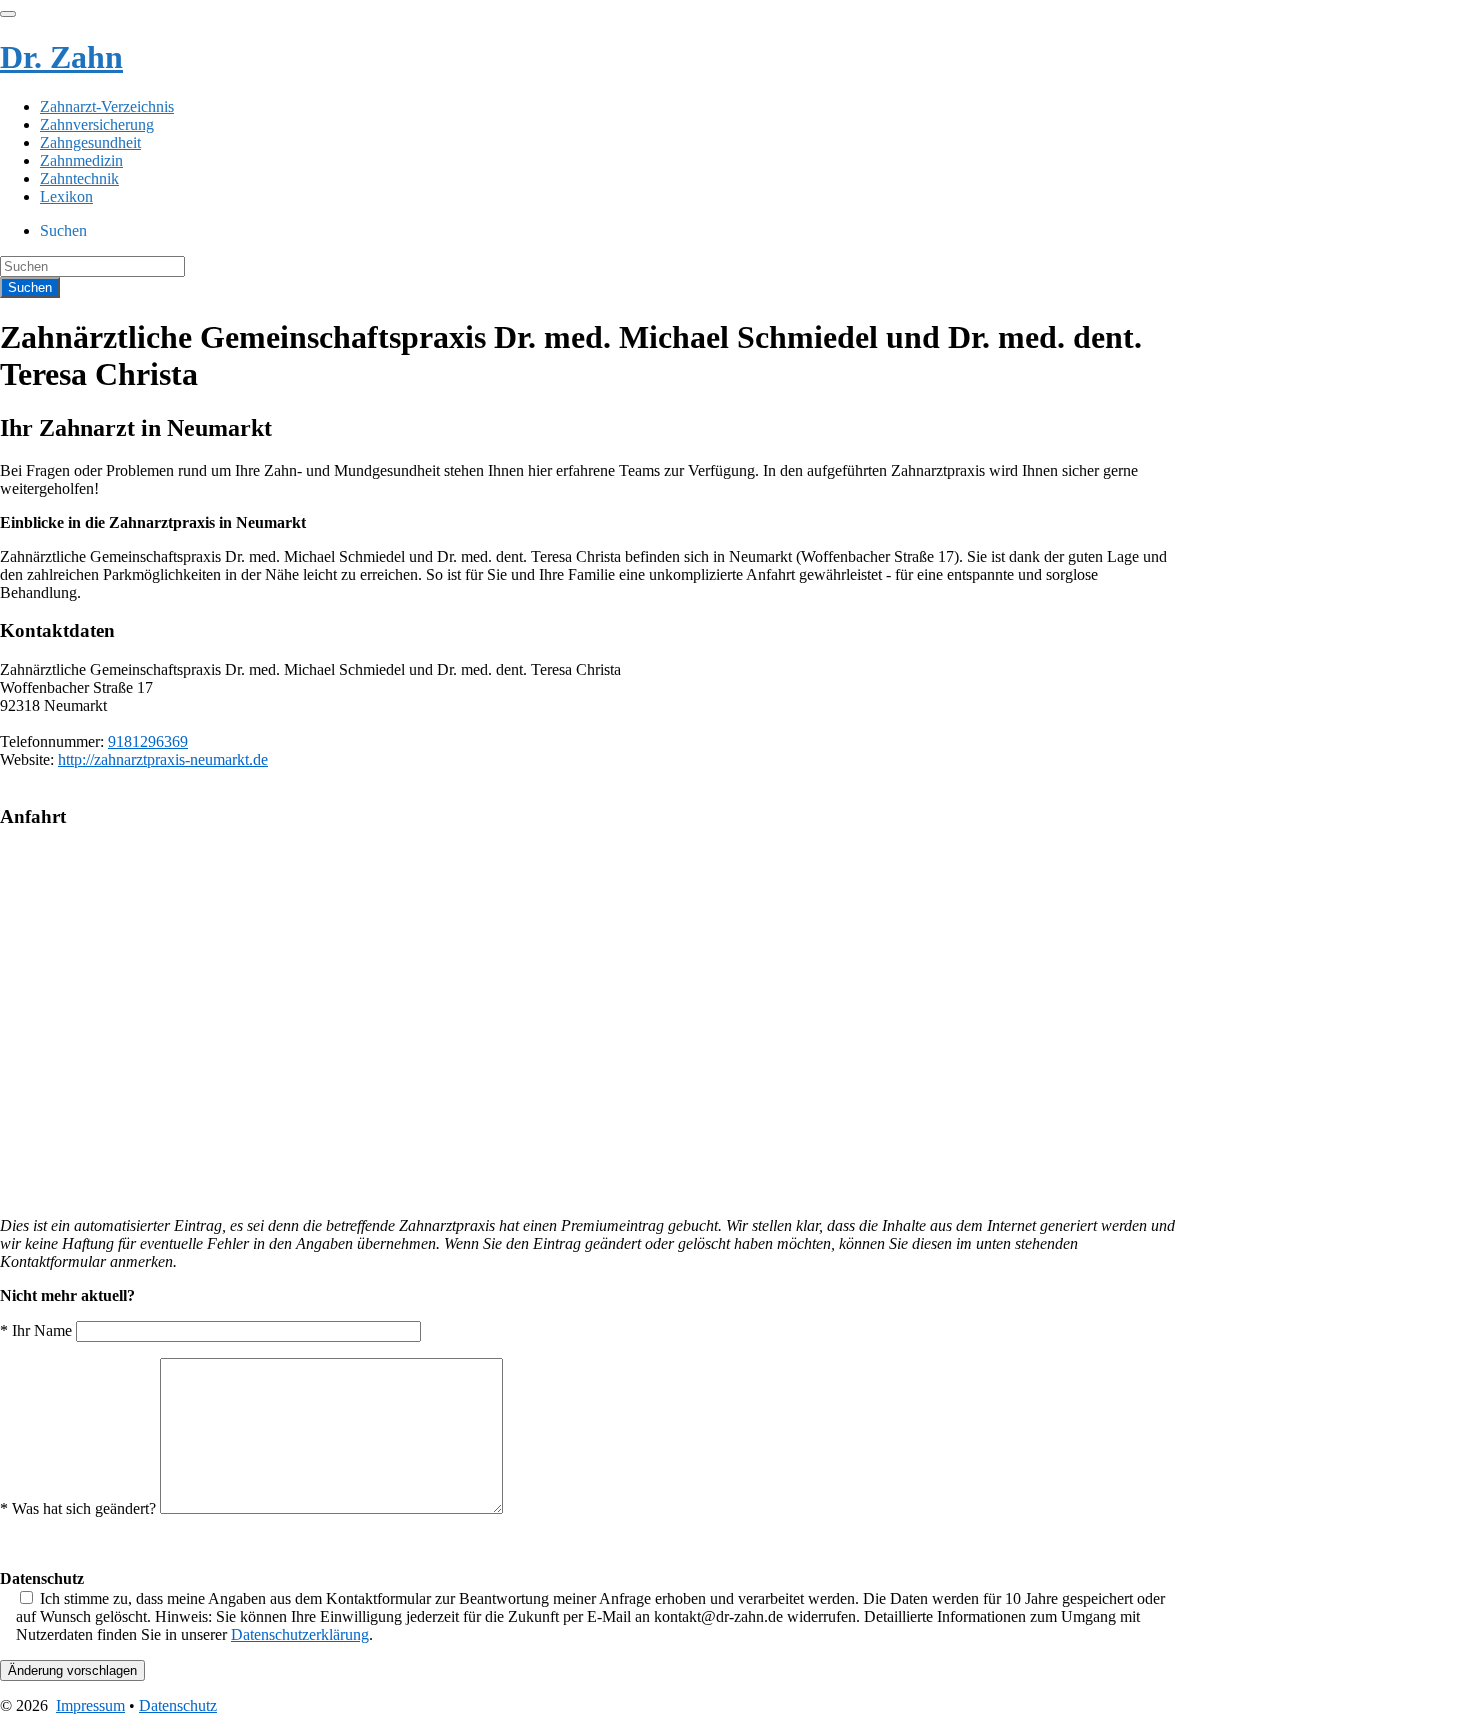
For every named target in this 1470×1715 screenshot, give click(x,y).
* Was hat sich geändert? (80, 1508)
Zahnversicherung (97, 124)
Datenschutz (178, 1705)
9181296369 (148, 741)
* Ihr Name (38, 1330)
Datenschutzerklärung (300, 1634)
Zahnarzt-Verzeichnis (107, 106)
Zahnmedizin (81, 160)
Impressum (90, 1705)
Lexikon (66, 196)
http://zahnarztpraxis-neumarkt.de (163, 759)
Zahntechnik (79, 178)
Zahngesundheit (90, 142)
